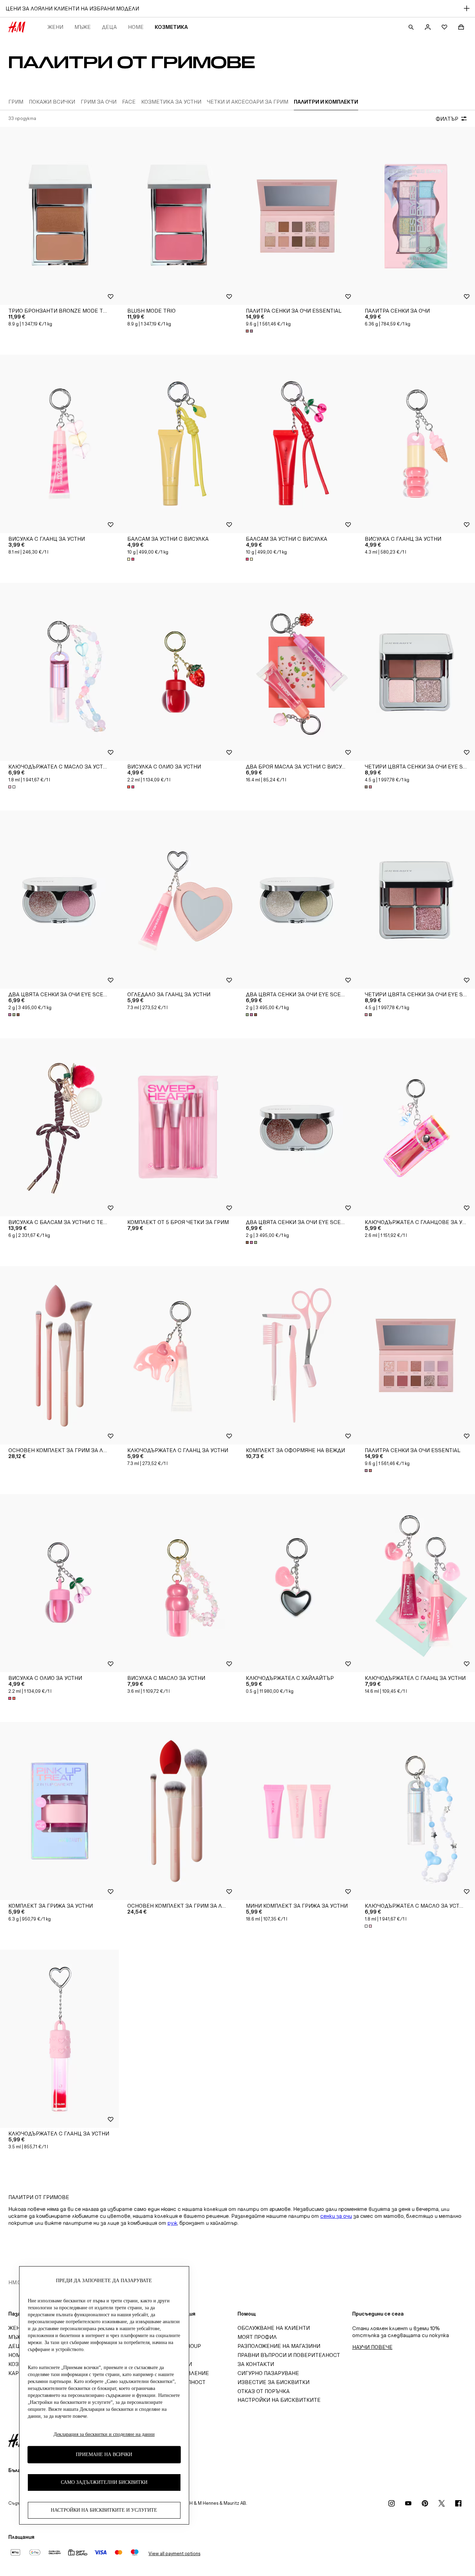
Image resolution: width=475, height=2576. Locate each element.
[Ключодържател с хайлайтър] (297, 1583)
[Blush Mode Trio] (178, 216)
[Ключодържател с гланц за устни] (178, 1355)
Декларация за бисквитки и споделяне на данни (104, 2434)
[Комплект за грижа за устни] (59, 1811)
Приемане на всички (104, 2454)
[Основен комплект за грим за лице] (178, 1811)
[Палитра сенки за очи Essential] (297, 216)
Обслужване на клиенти (274, 2328)
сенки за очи (336, 2216)
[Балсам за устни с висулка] (178, 444)
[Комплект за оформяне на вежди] (297, 1355)
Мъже (83, 27)
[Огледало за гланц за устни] (178, 900)
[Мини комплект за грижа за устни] (297, 1811)
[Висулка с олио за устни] (178, 672)
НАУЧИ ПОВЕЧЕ (372, 2347)
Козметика (171, 27)
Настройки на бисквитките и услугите (104, 2510)
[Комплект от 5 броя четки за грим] (178, 1127)
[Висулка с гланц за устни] (59, 444)
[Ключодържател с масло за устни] (59, 672)
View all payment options (174, 2554)
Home (136, 27)
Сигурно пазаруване (268, 2373)
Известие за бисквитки (273, 2382)
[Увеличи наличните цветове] (250, 331)
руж (172, 2223)
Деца (109, 27)
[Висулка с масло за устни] (178, 1583)
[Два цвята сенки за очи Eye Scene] (59, 900)
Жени (55, 27)
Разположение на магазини (279, 2346)
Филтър (447, 119)
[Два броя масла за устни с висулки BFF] (297, 672)
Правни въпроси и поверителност (289, 2355)
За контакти (256, 2364)
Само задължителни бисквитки (104, 2482)
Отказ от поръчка (264, 2391)
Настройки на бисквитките (279, 2400)
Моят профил (257, 2337)
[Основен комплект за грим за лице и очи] (59, 1355)
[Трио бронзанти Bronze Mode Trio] (59, 216)
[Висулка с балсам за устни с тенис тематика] (59, 1127)
